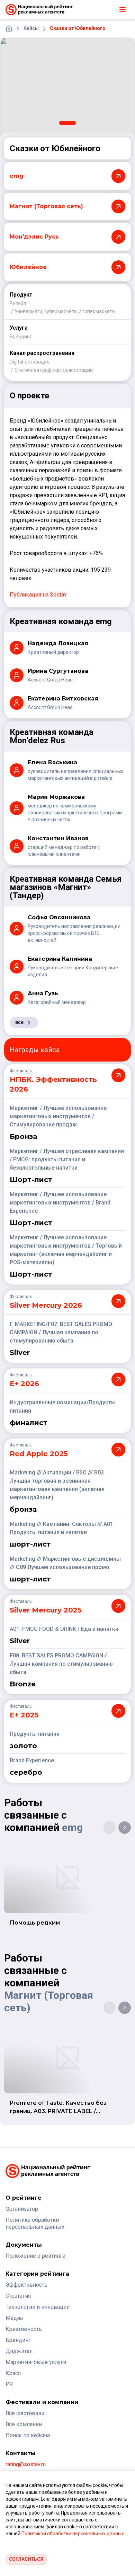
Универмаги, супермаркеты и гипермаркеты (65, 311)
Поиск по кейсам (28, 2435)
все (19, 1022)
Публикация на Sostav (38, 595)
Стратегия (18, 2296)
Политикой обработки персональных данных (73, 2534)
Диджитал (19, 2351)
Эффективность (26, 2285)
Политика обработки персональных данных (35, 2223)
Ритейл (18, 303)
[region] (67, 88)
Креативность (24, 2329)
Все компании (24, 2424)
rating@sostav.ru (26, 2464)
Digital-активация (30, 362)
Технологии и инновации (38, 2307)
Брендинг (21, 337)
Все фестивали (25, 2413)
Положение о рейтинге (35, 2256)
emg (72, 1827)
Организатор (22, 2209)
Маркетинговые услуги (36, 2362)
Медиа (14, 2318)
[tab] (67, 123)
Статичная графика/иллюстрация (54, 370)
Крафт (13, 2373)
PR (9, 2384)
